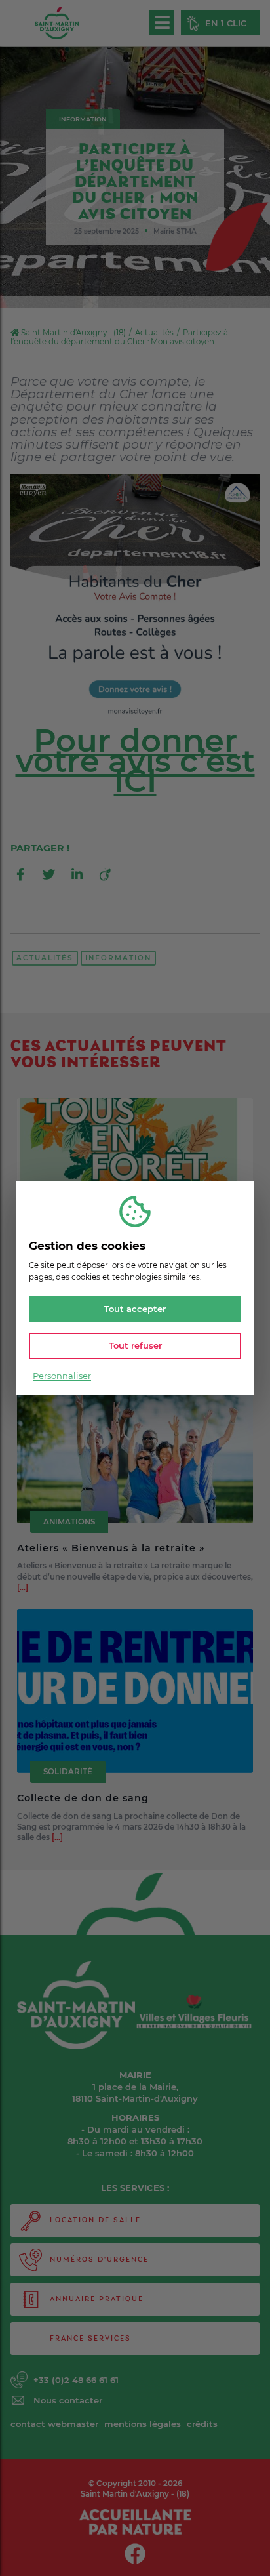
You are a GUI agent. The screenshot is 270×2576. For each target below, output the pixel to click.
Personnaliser (62, 1376)
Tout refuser (135, 1345)
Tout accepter (135, 1309)
